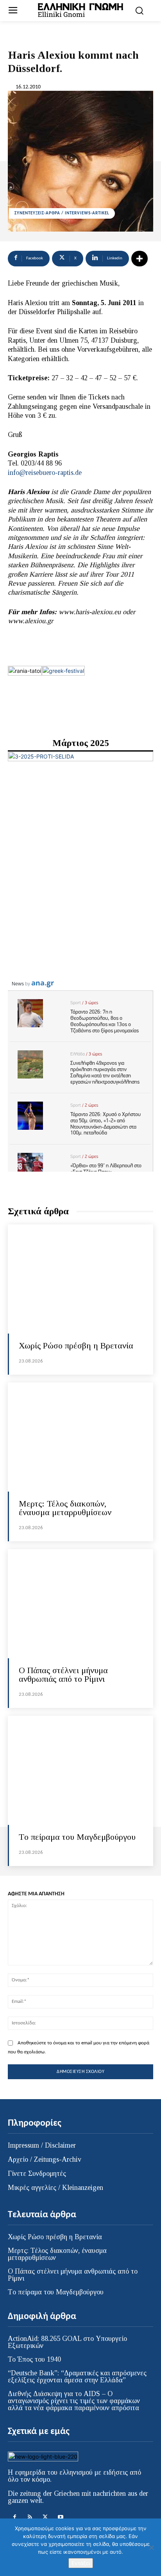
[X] (45, 2517)
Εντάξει (81, 2563)
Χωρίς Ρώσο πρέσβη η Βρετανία (76, 1346)
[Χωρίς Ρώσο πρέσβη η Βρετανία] (80, 1279)
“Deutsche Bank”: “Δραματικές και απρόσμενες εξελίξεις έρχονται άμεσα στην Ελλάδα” (77, 2376)
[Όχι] (151, 2547)
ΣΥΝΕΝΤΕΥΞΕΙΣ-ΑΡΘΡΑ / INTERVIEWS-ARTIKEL (62, 213)
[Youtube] (60, 2517)
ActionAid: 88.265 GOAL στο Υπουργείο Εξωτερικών (67, 2342)
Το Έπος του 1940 (34, 2359)
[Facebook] (15, 2517)
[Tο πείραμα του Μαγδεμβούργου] (80, 1770)
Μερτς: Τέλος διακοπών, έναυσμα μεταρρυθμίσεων (65, 1508)
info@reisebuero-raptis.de (45, 473)
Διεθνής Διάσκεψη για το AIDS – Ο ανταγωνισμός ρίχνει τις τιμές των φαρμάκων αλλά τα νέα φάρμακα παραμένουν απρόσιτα (74, 2401)
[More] (140, 259)
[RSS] (30, 2517)
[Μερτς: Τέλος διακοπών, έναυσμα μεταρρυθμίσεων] (80, 1437)
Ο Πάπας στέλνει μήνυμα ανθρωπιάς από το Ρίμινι (63, 1674)
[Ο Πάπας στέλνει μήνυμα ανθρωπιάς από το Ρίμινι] (80, 1604)
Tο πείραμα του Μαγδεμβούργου (77, 1837)
